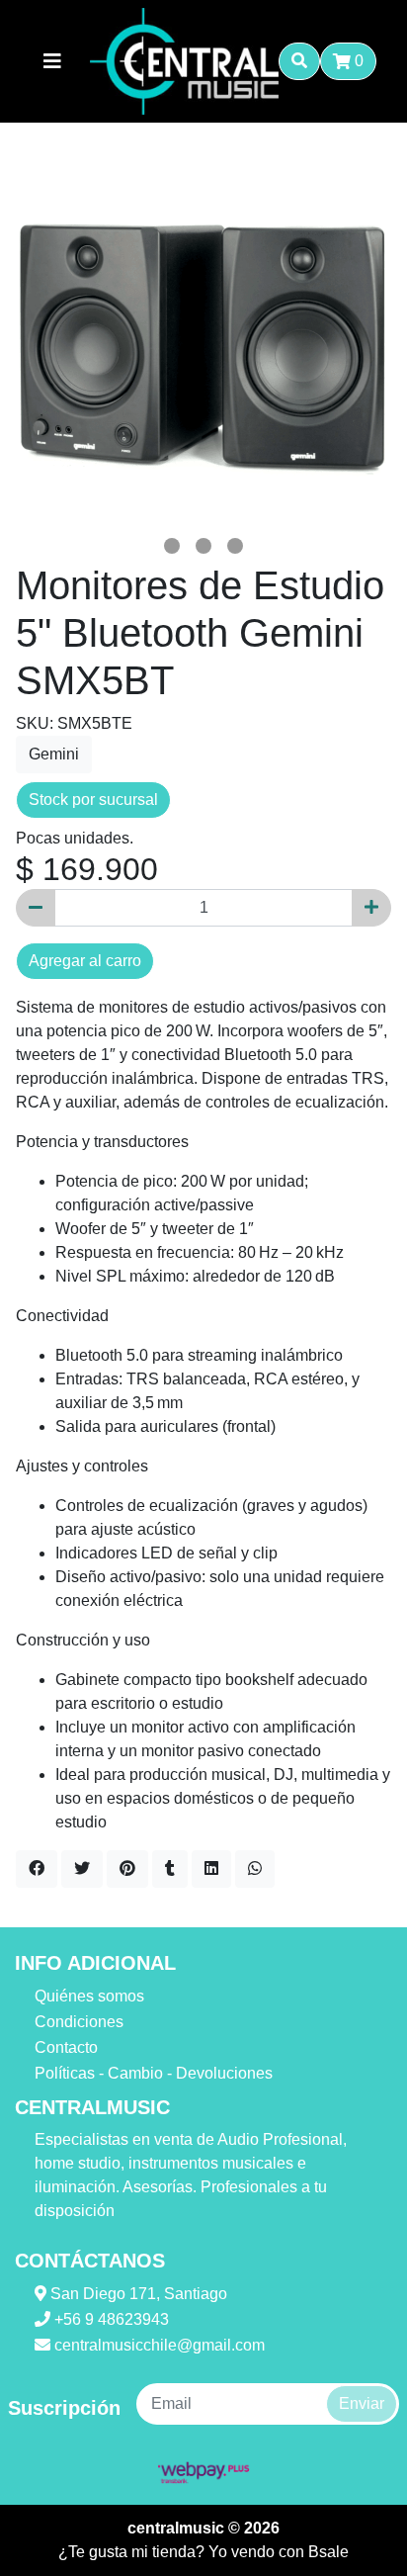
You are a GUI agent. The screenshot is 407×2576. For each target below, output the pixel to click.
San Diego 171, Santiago (137, 2294)
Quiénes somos (89, 1996)
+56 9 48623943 (110, 2319)
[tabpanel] (203, 342)
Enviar (362, 2403)
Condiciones (79, 2022)
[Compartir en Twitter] (82, 1869)
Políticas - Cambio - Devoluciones (154, 2073)
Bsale (328, 2552)
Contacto (66, 2047)
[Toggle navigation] (52, 61)
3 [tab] (235, 546)
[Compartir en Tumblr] (170, 1869)
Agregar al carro (85, 961)
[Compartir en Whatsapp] (255, 1869)
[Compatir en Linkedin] (211, 1869)
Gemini (54, 754)
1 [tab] (172, 546)
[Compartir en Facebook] (37, 1869)
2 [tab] (203, 546)
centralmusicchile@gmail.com (158, 2345)
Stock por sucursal (93, 799)
